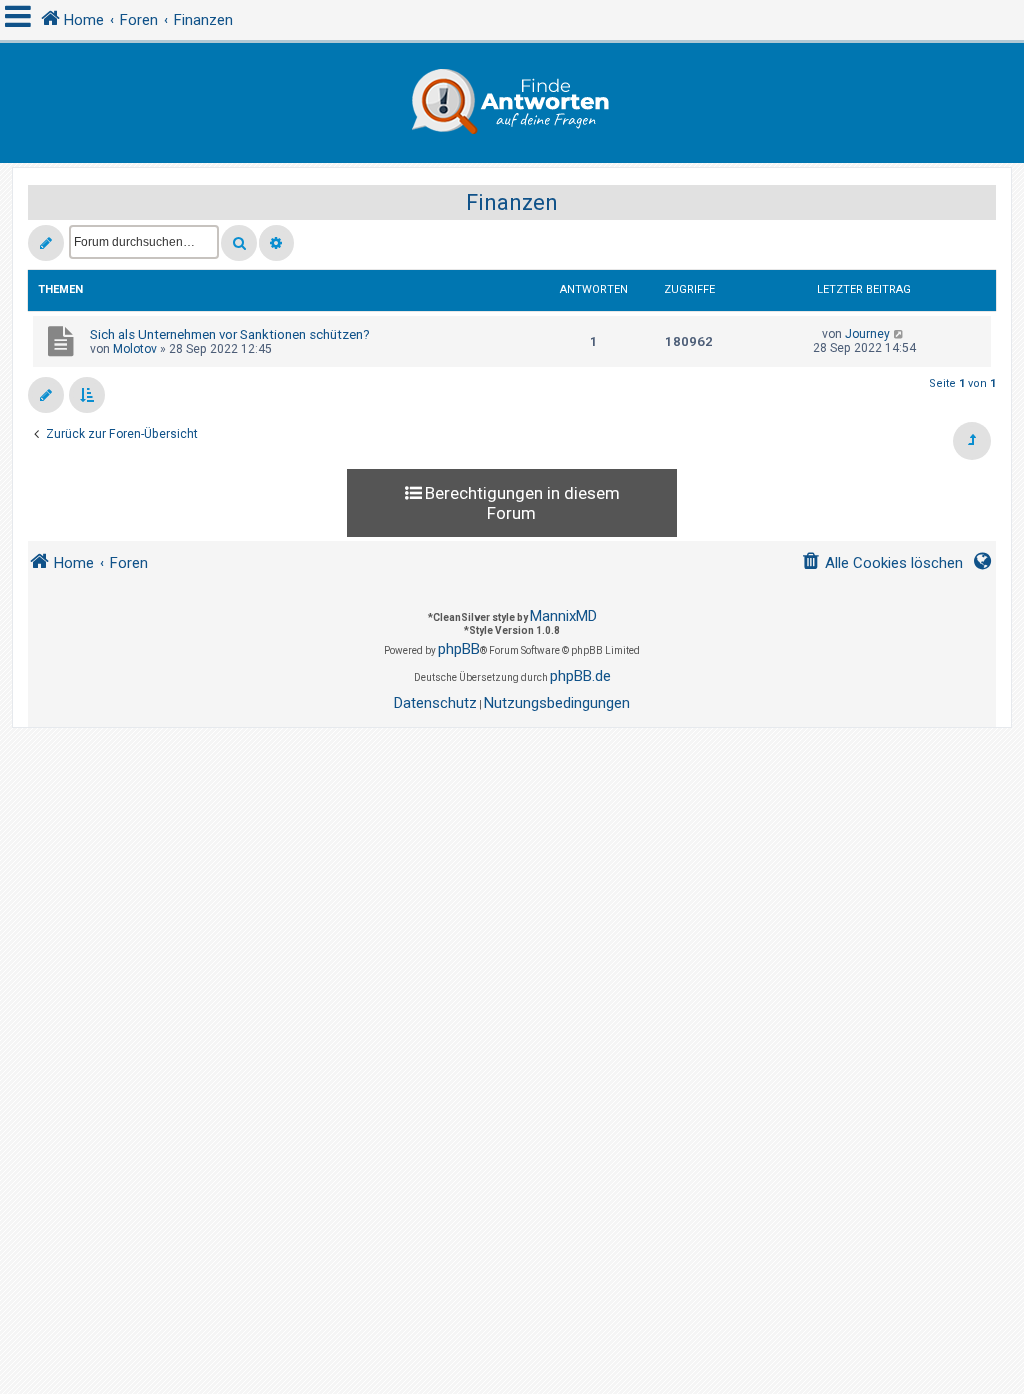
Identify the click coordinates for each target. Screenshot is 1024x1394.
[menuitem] (882, 563)
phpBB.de (580, 676)
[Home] (512, 103)
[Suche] (239, 243)
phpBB (459, 649)
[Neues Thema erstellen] (46, 243)
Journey (867, 334)
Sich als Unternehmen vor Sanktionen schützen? (230, 334)
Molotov (135, 349)
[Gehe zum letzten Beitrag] (899, 334)
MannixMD (563, 616)
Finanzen (512, 202)
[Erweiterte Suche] (276, 243)
